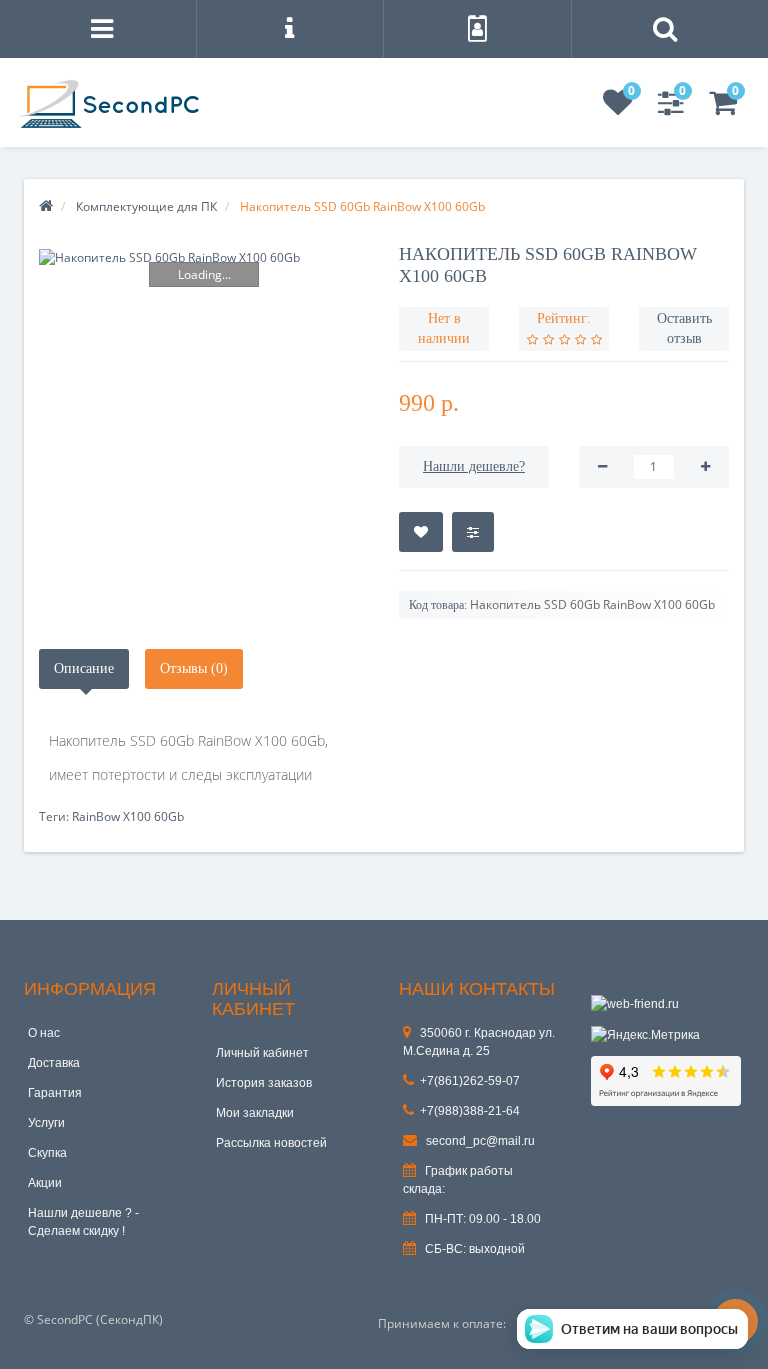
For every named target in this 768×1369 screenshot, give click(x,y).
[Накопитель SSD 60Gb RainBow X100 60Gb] (204, 257)
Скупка (47, 1153)
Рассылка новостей (271, 1143)
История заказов (264, 1083)
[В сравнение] (473, 532)
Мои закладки (255, 1113)
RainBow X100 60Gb (128, 816)
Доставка (54, 1063)
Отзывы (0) (194, 668)
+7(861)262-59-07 (470, 1081)
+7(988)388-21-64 (470, 1111)
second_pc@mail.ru (479, 1141)
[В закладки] (421, 532)
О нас (44, 1033)
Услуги (46, 1123)
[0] (618, 108)
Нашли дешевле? (474, 466)
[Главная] (46, 206)
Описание (84, 668)
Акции (45, 1183)
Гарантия (55, 1093)
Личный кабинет (262, 1053)
